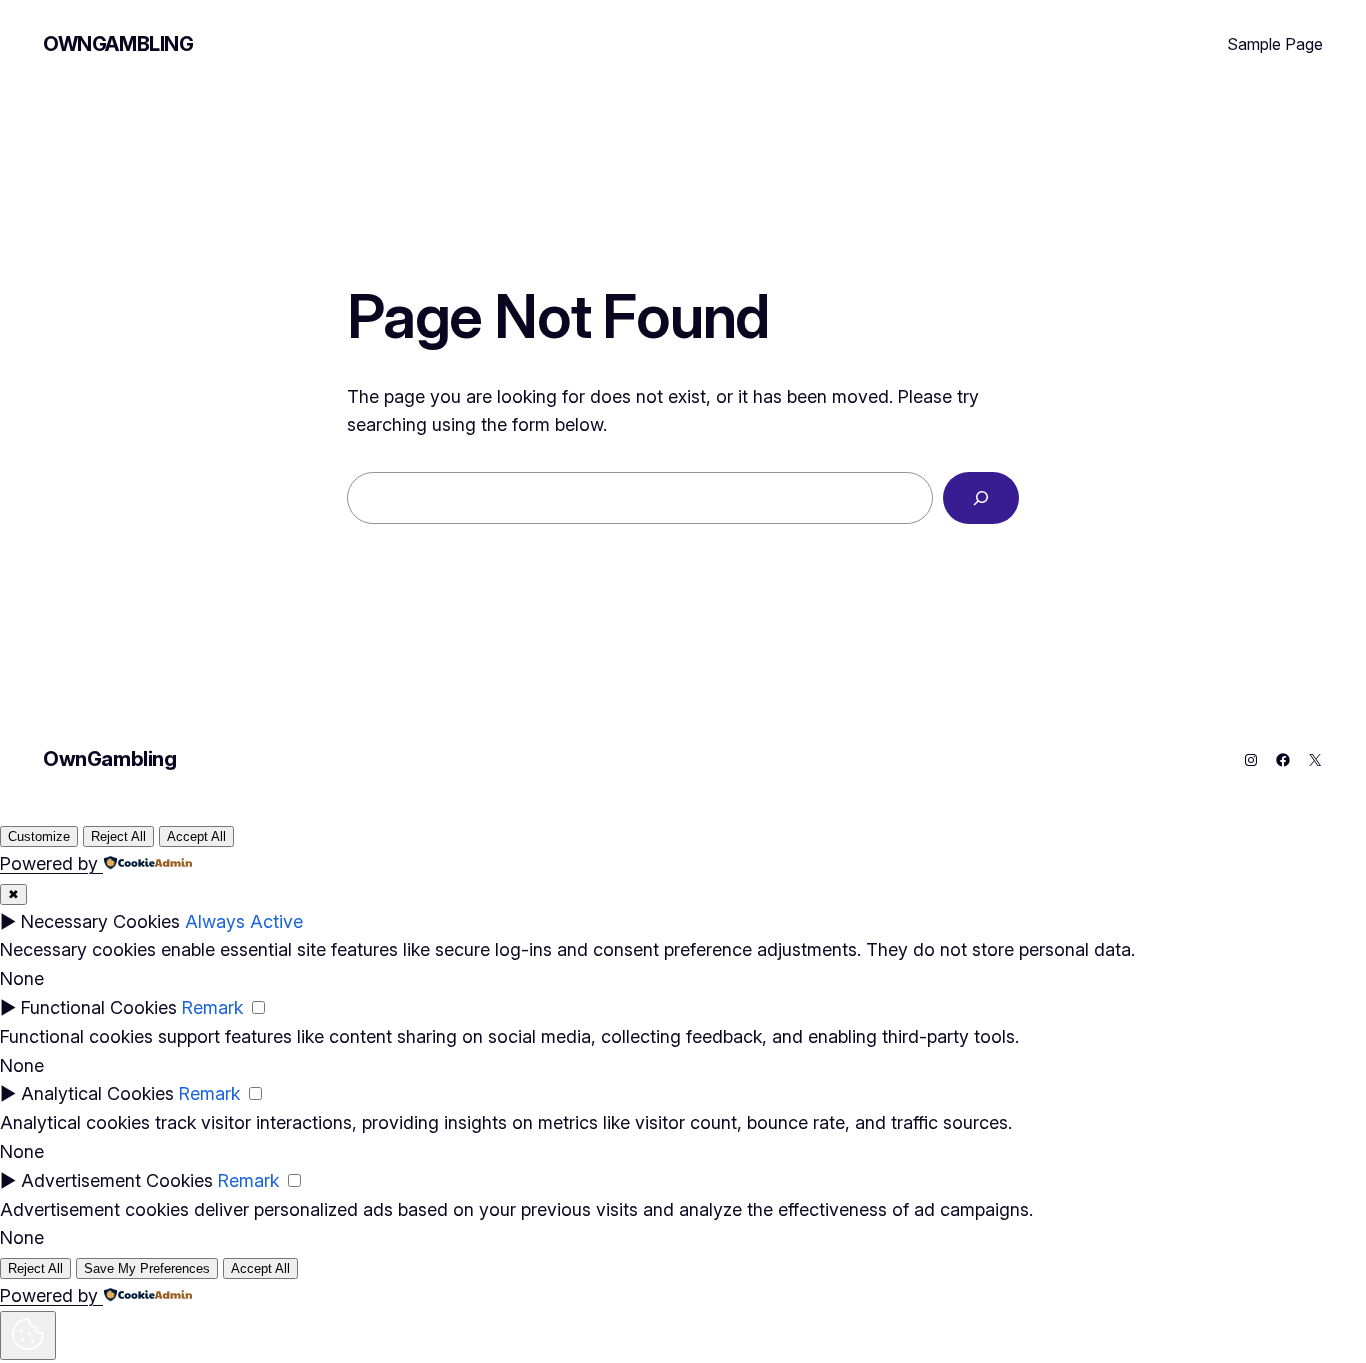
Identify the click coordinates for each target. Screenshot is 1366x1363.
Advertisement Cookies (117, 1180)
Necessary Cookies (100, 921)
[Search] (981, 498)
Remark (212, 1007)
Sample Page (1275, 44)
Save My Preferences (147, 1268)
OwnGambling (118, 44)
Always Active (244, 921)
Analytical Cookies (97, 1093)
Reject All (118, 836)
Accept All (196, 836)
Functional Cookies (99, 1007)
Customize (39, 836)
